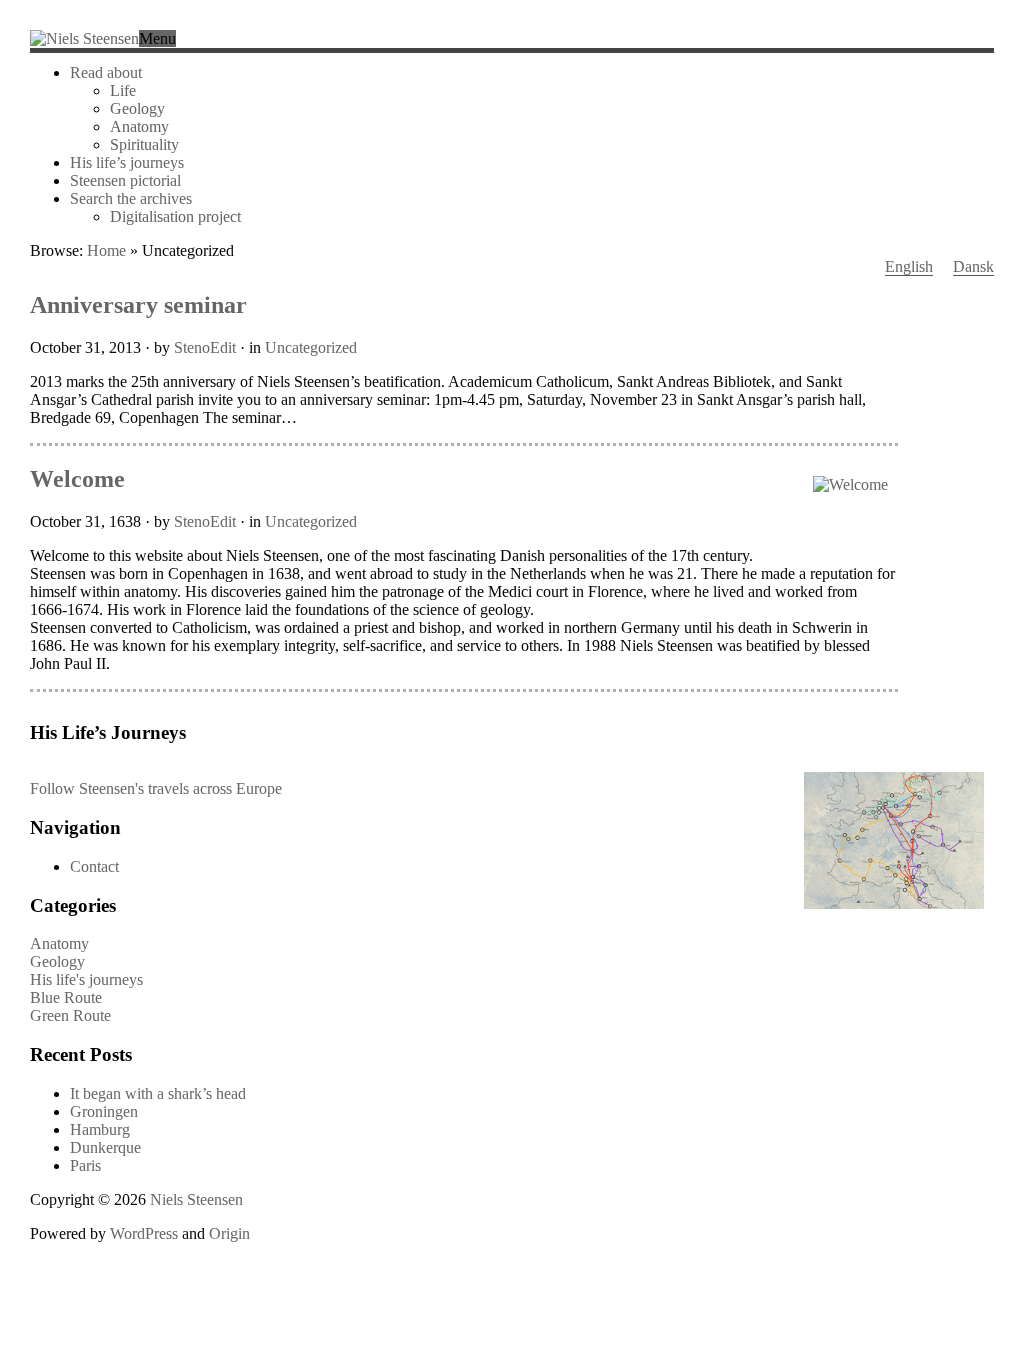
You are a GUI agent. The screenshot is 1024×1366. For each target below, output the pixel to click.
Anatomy (139, 126)
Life (123, 90)
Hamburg (100, 1129)
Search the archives (131, 198)
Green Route (70, 1015)
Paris (85, 1165)
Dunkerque (105, 1147)
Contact (94, 866)
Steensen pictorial (125, 180)
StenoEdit (205, 347)
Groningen (104, 1111)
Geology (137, 108)
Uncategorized (311, 347)
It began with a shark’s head (158, 1093)
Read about (106, 72)
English (909, 266)
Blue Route (66, 997)
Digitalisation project (175, 216)
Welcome (77, 479)
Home (106, 250)
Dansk (973, 266)
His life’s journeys (127, 162)
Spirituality (144, 144)
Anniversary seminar (138, 305)
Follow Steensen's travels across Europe (156, 788)
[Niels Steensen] (84, 38)
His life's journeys (86, 979)
